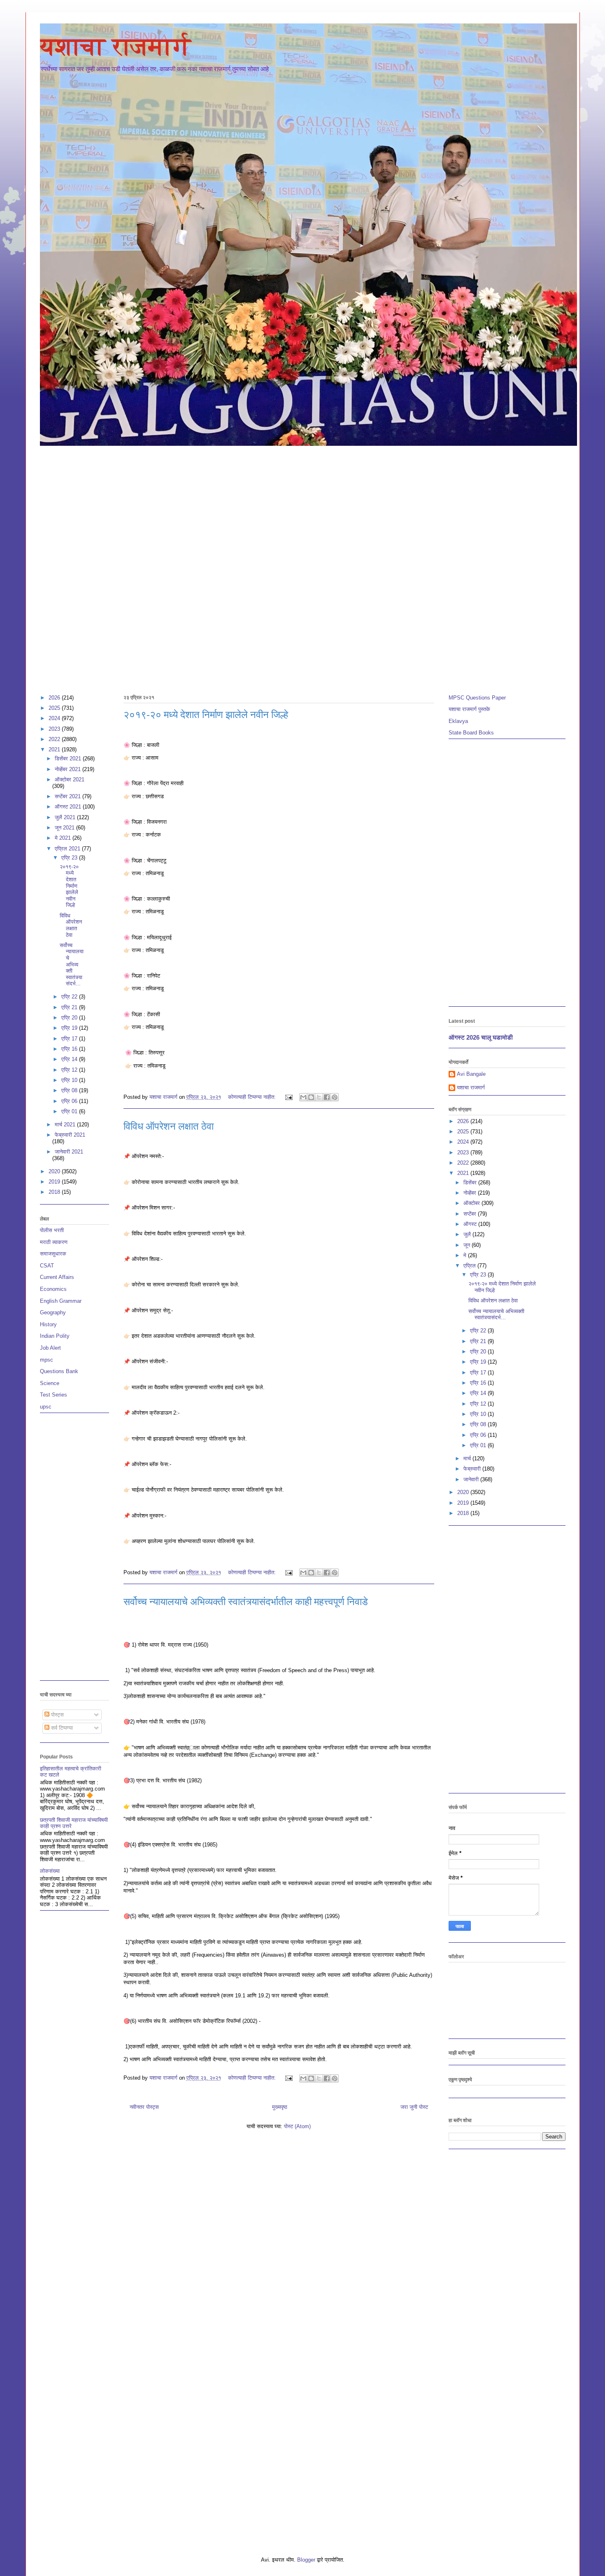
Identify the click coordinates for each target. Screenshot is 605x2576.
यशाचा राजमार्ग (115, 46)
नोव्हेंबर (471, 1193)
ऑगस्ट (471, 1224)
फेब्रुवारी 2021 (70, 1135)
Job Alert (50, 1348)
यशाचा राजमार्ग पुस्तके (469, 709)
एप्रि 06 (70, 1101)
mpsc (47, 1360)
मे (466, 1255)
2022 (55, 739)
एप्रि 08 (70, 1090)
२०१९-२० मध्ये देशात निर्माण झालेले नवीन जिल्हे (206, 715)
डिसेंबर (471, 1183)
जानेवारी (472, 1479)
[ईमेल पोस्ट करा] (289, 1097)
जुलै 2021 (66, 817)
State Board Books (471, 733)
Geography (53, 1312)
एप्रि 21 (70, 1007)
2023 (55, 729)
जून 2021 (65, 828)
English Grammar (61, 1301)
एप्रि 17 (70, 1039)
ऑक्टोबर (472, 1203)
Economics (53, 1289)
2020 (55, 1171)
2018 (55, 1192)
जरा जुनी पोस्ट (414, 2107)
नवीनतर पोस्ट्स (144, 2107)
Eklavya (458, 721)
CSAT (47, 1266)
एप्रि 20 (70, 1018)
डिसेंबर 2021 (69, 759)
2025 (55, 708)
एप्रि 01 (70, 1111)
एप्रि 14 (70, 1059)
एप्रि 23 (70, 858)
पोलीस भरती (52, 1230)
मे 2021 (64, 838)
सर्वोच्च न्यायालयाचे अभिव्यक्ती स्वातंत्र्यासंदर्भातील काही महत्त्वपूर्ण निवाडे (246, 1602)
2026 (55, 698)
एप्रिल (470, 1266)
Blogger (306, 2560)
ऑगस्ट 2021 (69, 807)
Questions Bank (59, 1371)
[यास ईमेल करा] (303, 1097)
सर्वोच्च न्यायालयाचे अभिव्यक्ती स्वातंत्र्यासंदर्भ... (72, 965)
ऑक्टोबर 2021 (70, 780)
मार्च (468, 1458)
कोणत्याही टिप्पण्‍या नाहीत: (253, 1097)
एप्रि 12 (70, 1070)
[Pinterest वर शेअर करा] (335, 1097)
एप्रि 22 (70, 997)
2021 (55, 749)
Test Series (54, 1395)
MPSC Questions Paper (477, 698)
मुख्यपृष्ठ (280, 2107)
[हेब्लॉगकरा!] (311, 1097)
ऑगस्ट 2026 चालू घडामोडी (481, 1037)
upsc (46, 1407)
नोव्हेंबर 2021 (69, 769)
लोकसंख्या (50, 1871)
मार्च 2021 (66, 1125)
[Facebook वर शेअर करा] (327, 1097)
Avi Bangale (471, 1074)
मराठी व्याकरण (54, 1242)
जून (468, 1245)
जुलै (468, 1234)
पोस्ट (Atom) (297, 2126)
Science (50, 1383)
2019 (55, 1182)
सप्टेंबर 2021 (69, 796)
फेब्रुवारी (473, 1469)
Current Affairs (57, 1277)
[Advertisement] (302, 509)
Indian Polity (55, 1336)
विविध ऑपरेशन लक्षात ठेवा (169, 1126)
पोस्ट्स (57, 1715)
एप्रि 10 (70, 1080)
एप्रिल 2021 (68, 849)
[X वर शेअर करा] (319, 1097)
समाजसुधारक (53, 1254)
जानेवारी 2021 (69, 1152)
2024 (55, 718)
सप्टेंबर (471, 1214)
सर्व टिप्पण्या (61, 1728)
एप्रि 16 (70, 1049)
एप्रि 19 (70, 1028)
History (48, 1324)
